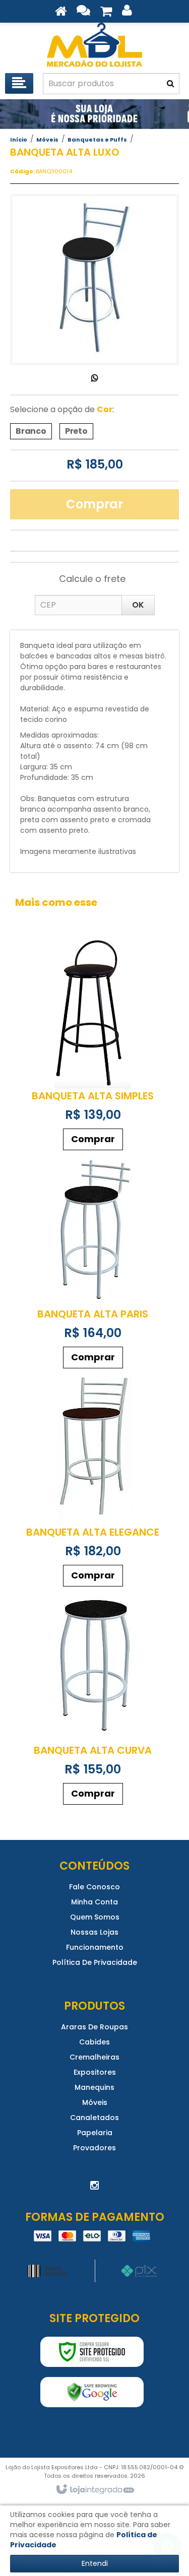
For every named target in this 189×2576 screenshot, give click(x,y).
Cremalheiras (94, 2057)
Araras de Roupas (94, 2027)
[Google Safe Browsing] (92, 2392)
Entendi (95, 2563)
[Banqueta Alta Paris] (93, 1264)
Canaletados (94, 2118)
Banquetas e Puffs (97, 140)
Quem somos (95, 1917)
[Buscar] (170, 84)
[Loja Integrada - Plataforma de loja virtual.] (94, 2490)
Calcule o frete (92, 579)
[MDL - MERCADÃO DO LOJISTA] (94, 45)
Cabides (94, 2042)
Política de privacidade (95, 1962)
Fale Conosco (94, 1887)
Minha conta (94, 1902)
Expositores (95, 2072)
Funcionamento (95, 1947)
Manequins (94, 2087)
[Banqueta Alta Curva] (93, 1701)
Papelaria (95, 2133)
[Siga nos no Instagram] (95, 2186)
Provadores (94, 2148)
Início (19, 140)
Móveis (47, 140)
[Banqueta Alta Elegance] (93, 1482)
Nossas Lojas (94, 1932)
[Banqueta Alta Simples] (93, 1046)
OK (138, 605)
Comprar (94, 504)
